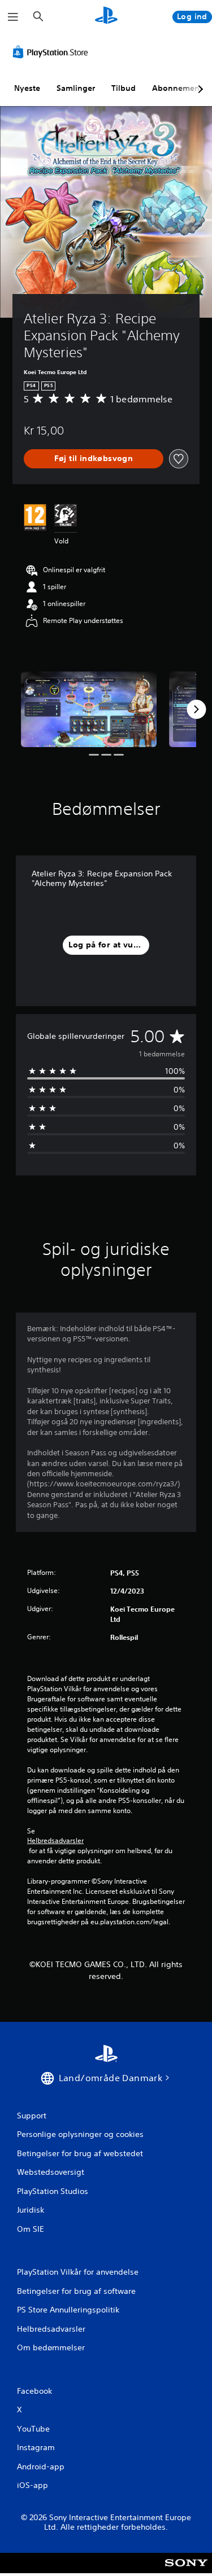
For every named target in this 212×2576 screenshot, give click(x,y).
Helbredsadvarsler (55, 1841)
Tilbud (124, 88)
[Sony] (186, 2571)
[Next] (196, 709)
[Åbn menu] (13, 17)
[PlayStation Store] (53, 52)
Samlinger (76, 88)
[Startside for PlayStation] (106, 17)
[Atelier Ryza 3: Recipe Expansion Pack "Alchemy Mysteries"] (89, 710)
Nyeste (27, 88)
